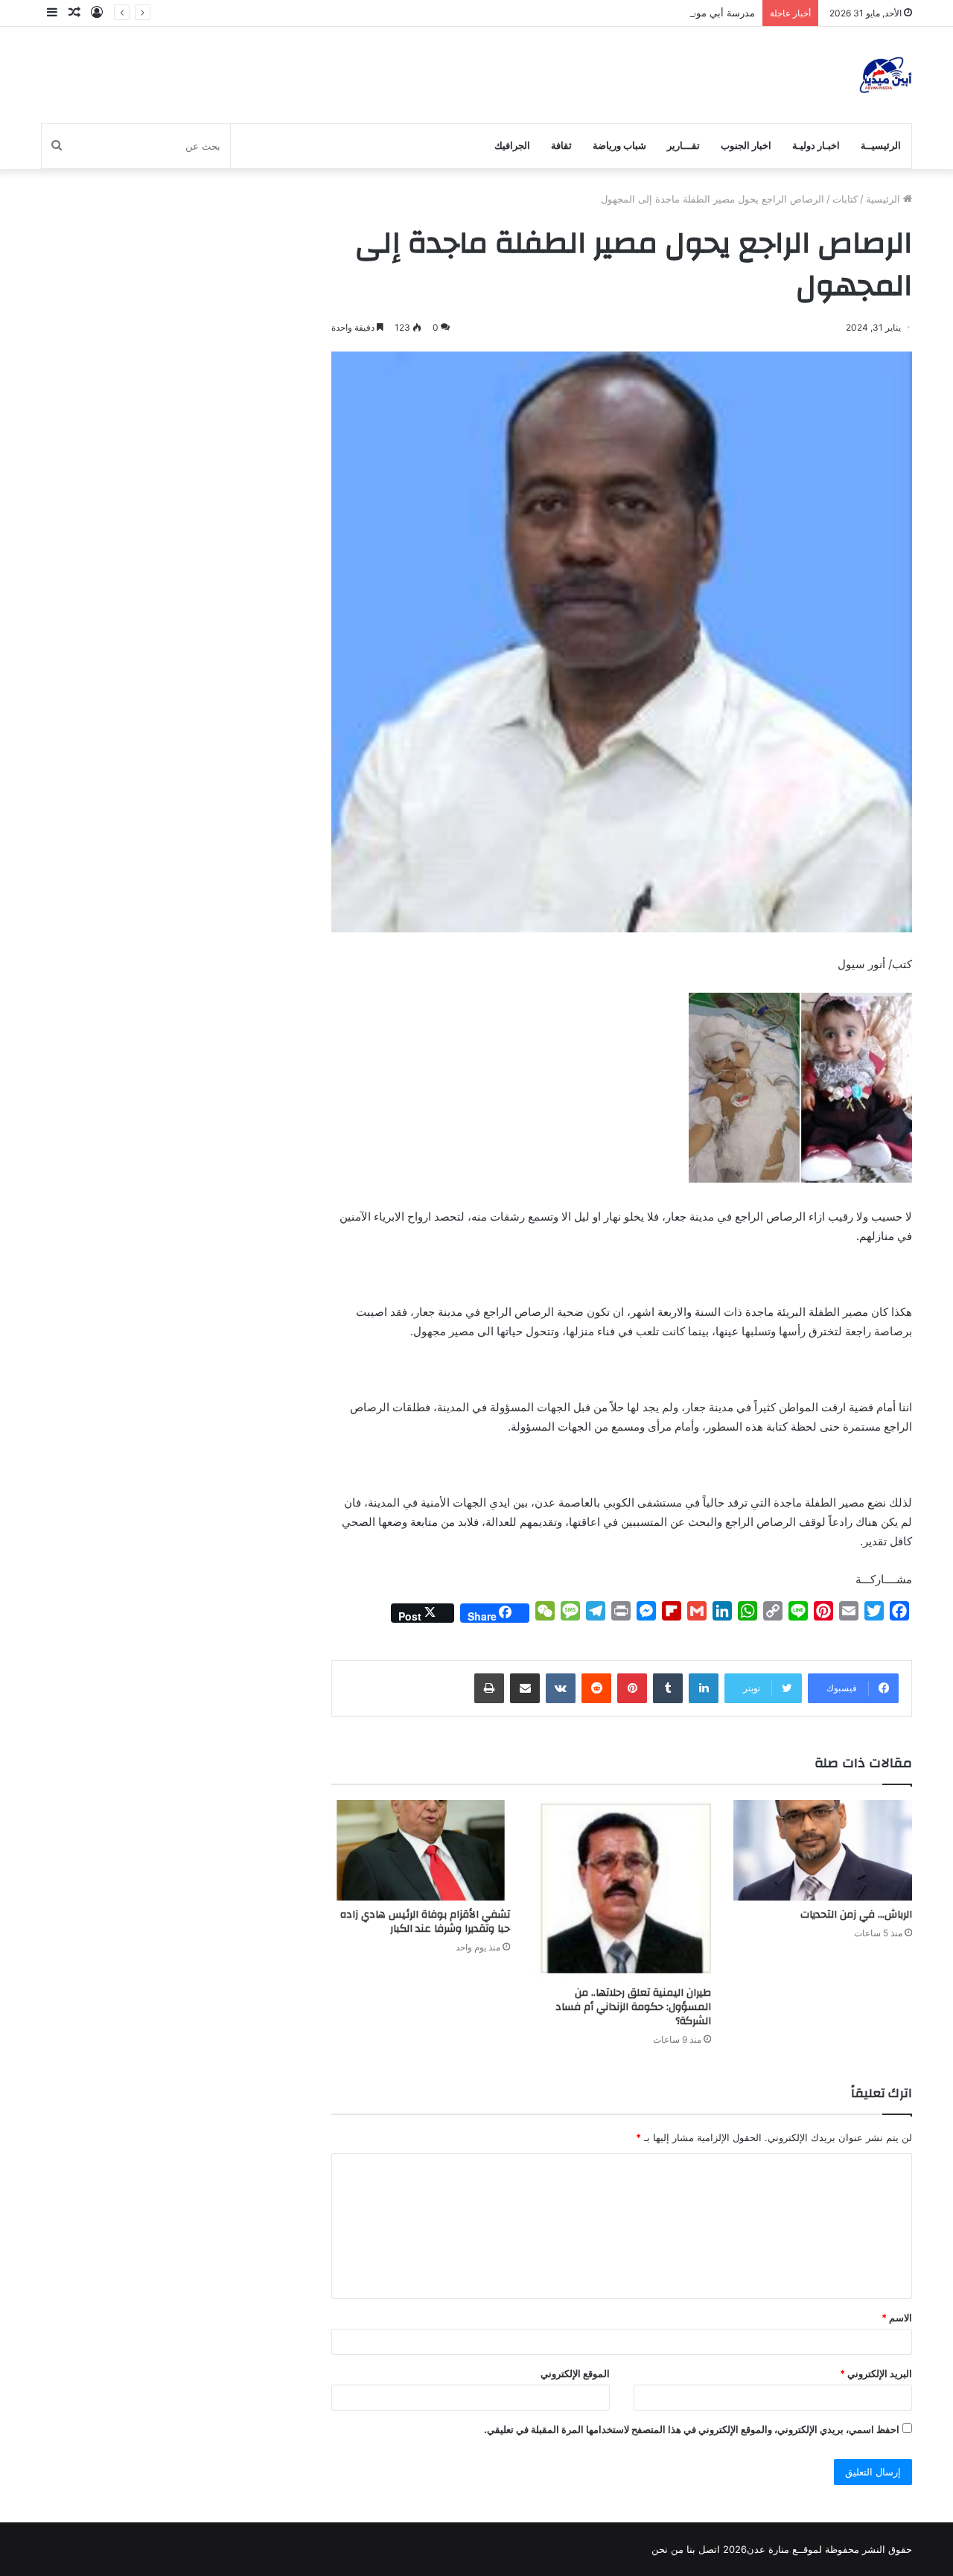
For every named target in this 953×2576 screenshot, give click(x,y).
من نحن (667, 2549)
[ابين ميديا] (886, 75)
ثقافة (561, 146)
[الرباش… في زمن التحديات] (823, 1850)
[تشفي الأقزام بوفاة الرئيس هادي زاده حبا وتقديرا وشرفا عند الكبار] (421, 1850)
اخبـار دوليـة (816, 146)
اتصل (709, 2549)
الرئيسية (885, 199)
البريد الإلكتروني (876, 2373)
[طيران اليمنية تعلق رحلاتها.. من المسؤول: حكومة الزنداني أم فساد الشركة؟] (622, 1889)
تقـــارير (683, 146)
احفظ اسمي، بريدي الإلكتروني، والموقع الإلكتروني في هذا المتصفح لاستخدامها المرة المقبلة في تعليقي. (692, 2429)
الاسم (897, 2318)
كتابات (845, 199)
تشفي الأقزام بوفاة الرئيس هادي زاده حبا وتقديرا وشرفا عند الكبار (425, 1922)
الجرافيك (512, 146)
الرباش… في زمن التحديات (856, 1915)
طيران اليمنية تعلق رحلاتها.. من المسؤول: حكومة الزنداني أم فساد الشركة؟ (633, 2007)
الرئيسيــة (881, 146)
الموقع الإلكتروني (575, 2373)
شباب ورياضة (619, 146)
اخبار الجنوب (746, 146)
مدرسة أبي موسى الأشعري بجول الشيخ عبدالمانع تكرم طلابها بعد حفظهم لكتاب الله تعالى (571, 13)
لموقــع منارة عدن (784, 2549)
